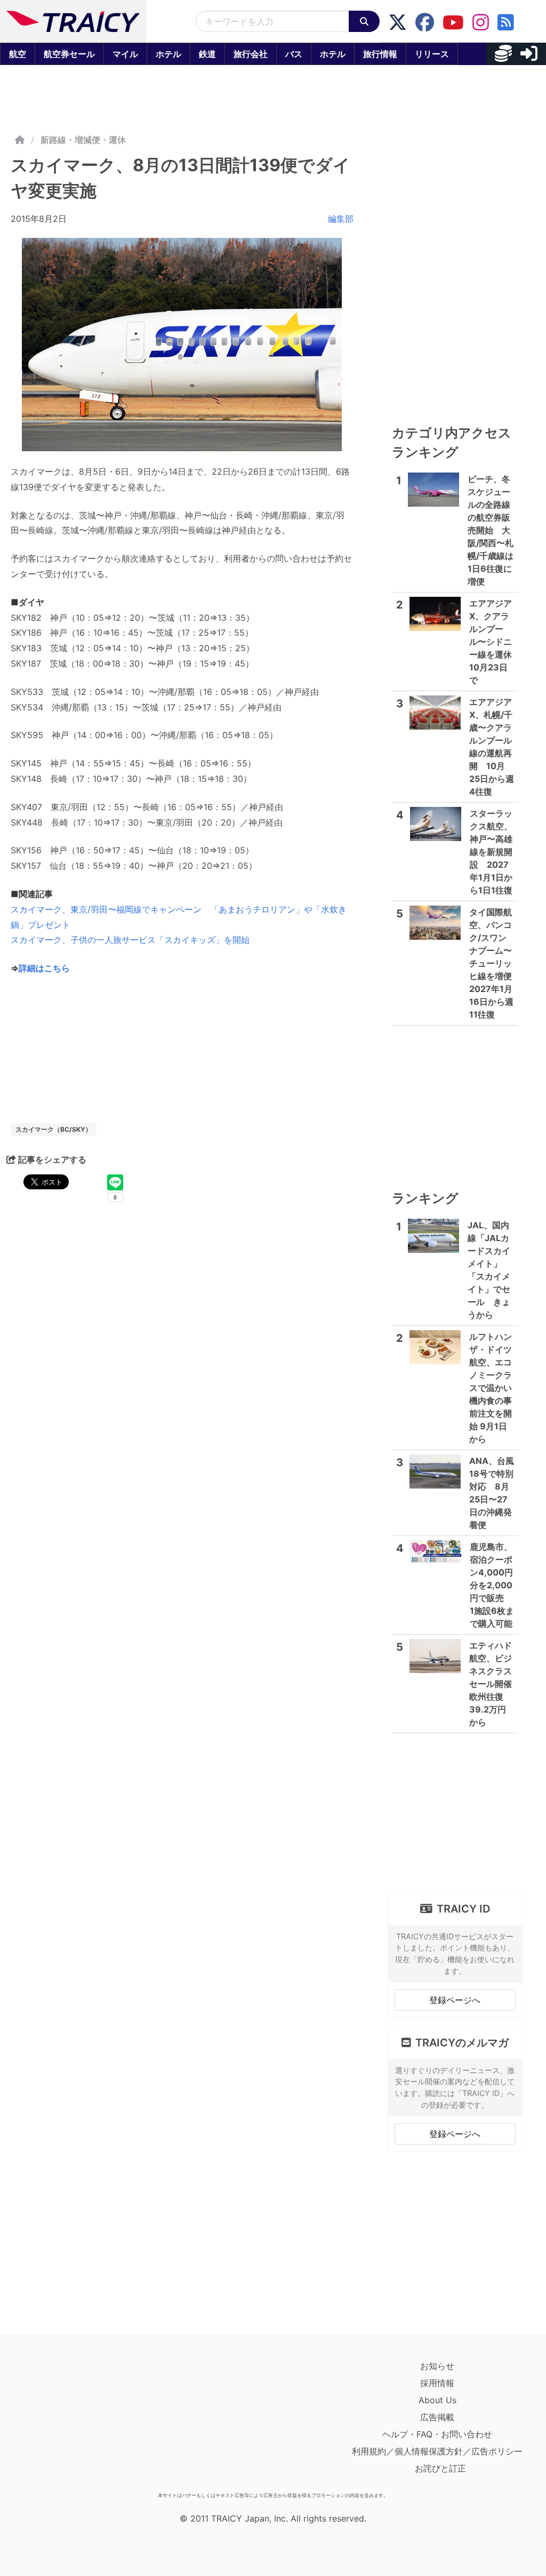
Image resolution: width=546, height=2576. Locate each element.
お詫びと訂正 (440, 2468)
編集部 (341, 219)
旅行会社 (251, 54)
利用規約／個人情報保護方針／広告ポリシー (437, 2451)
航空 (18, 54)
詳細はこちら (44, 968)
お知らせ (437, 2366)
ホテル (168, 54)
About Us (437, 2400)
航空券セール (69, 54)
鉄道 (207, 54)
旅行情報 (380, 54)
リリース (432, 54)
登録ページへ (455, 2000)
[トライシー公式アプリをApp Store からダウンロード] (73, 2422)
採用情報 (437, 2383)
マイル (125, 54)
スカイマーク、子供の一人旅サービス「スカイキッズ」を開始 (130, 940)
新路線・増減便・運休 (83, 140)
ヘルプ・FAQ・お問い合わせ (437, 2434)
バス (294, 54)
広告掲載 (437, 2417)
